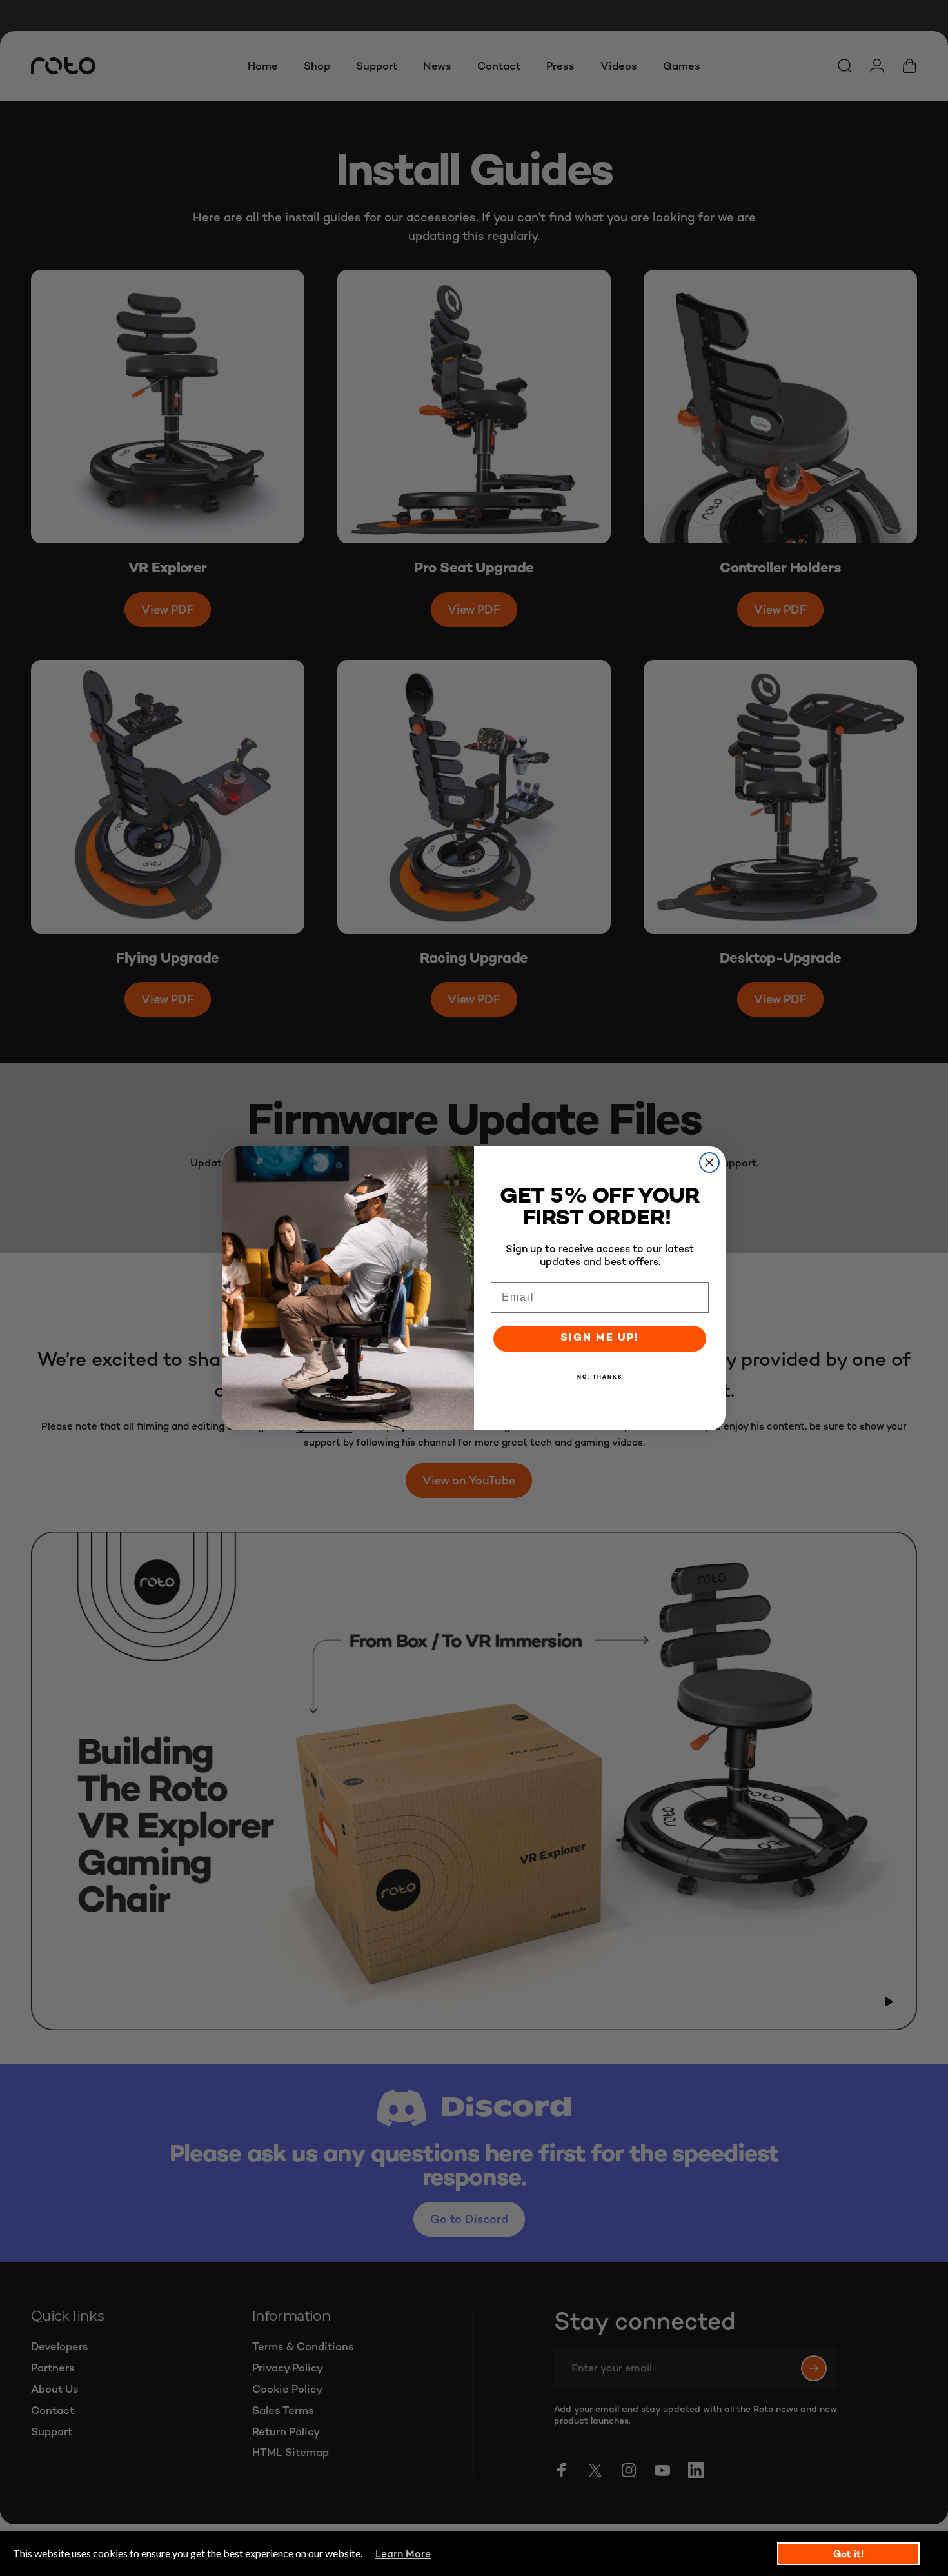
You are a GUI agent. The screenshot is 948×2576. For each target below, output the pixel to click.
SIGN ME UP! (600, 1338)
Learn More (403, 2554)
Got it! (848, 2554)
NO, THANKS (600, 1377)
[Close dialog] (709, 1163)
